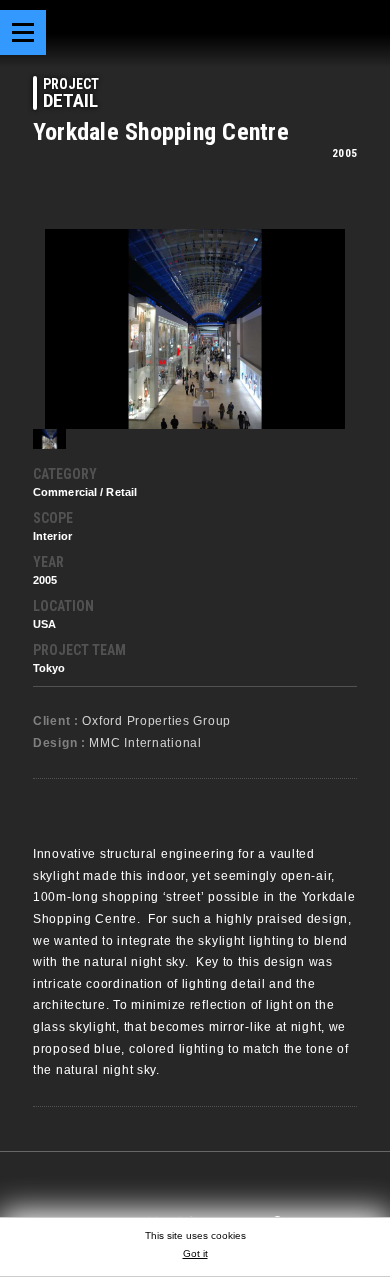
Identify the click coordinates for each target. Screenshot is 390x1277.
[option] (195, 329)
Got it (195, 1253)
